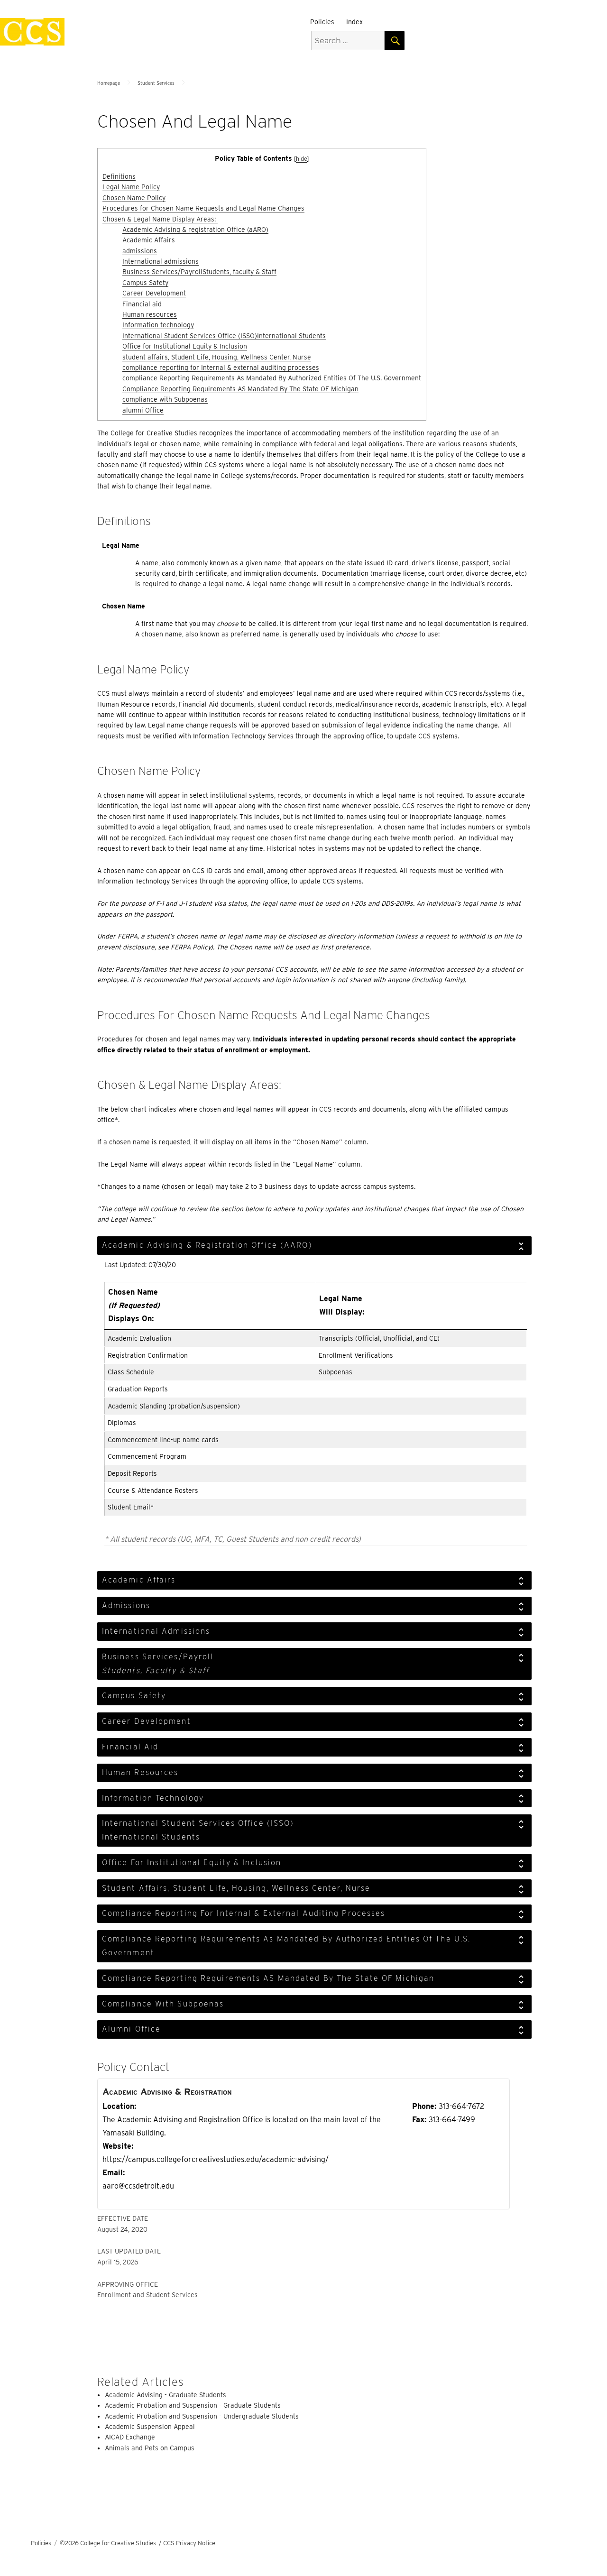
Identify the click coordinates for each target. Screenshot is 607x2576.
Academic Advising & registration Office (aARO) (195, 230)
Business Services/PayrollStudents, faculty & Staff (199, 272)
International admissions (161, 261)
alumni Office (143, 410)
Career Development (154, 293)
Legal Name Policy (131, 187)
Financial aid (142, 304)
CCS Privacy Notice (189, 2543)
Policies (322, 22)
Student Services (156, 83)
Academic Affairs (149, 240)
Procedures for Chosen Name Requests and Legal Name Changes (203, 208)
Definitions (119, 176)
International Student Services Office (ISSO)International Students (224, 336)
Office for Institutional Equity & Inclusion (185, 346)
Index (354, 22)
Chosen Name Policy (134, 198)
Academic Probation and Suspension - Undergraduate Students (202, 2416)
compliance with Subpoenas (165, 399)
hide (301, 159)
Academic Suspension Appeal (150, 2427)
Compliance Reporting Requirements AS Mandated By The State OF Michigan (240, 389)
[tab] (314, 1246)
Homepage (109, 83)
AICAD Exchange (130, 2437)
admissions (140, 251)
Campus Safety (145, 283)
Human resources (150, 314)
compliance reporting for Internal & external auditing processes (221, 368)
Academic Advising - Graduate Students (166, 2395)
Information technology (158, 325)
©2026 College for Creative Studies (108, 2543)
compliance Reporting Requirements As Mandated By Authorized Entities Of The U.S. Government (272, 378)
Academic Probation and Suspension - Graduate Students (193, 2405)
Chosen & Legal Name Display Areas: (160, 219)
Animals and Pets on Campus (150, 2448)
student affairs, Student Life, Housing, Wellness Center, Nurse (217, 357)
